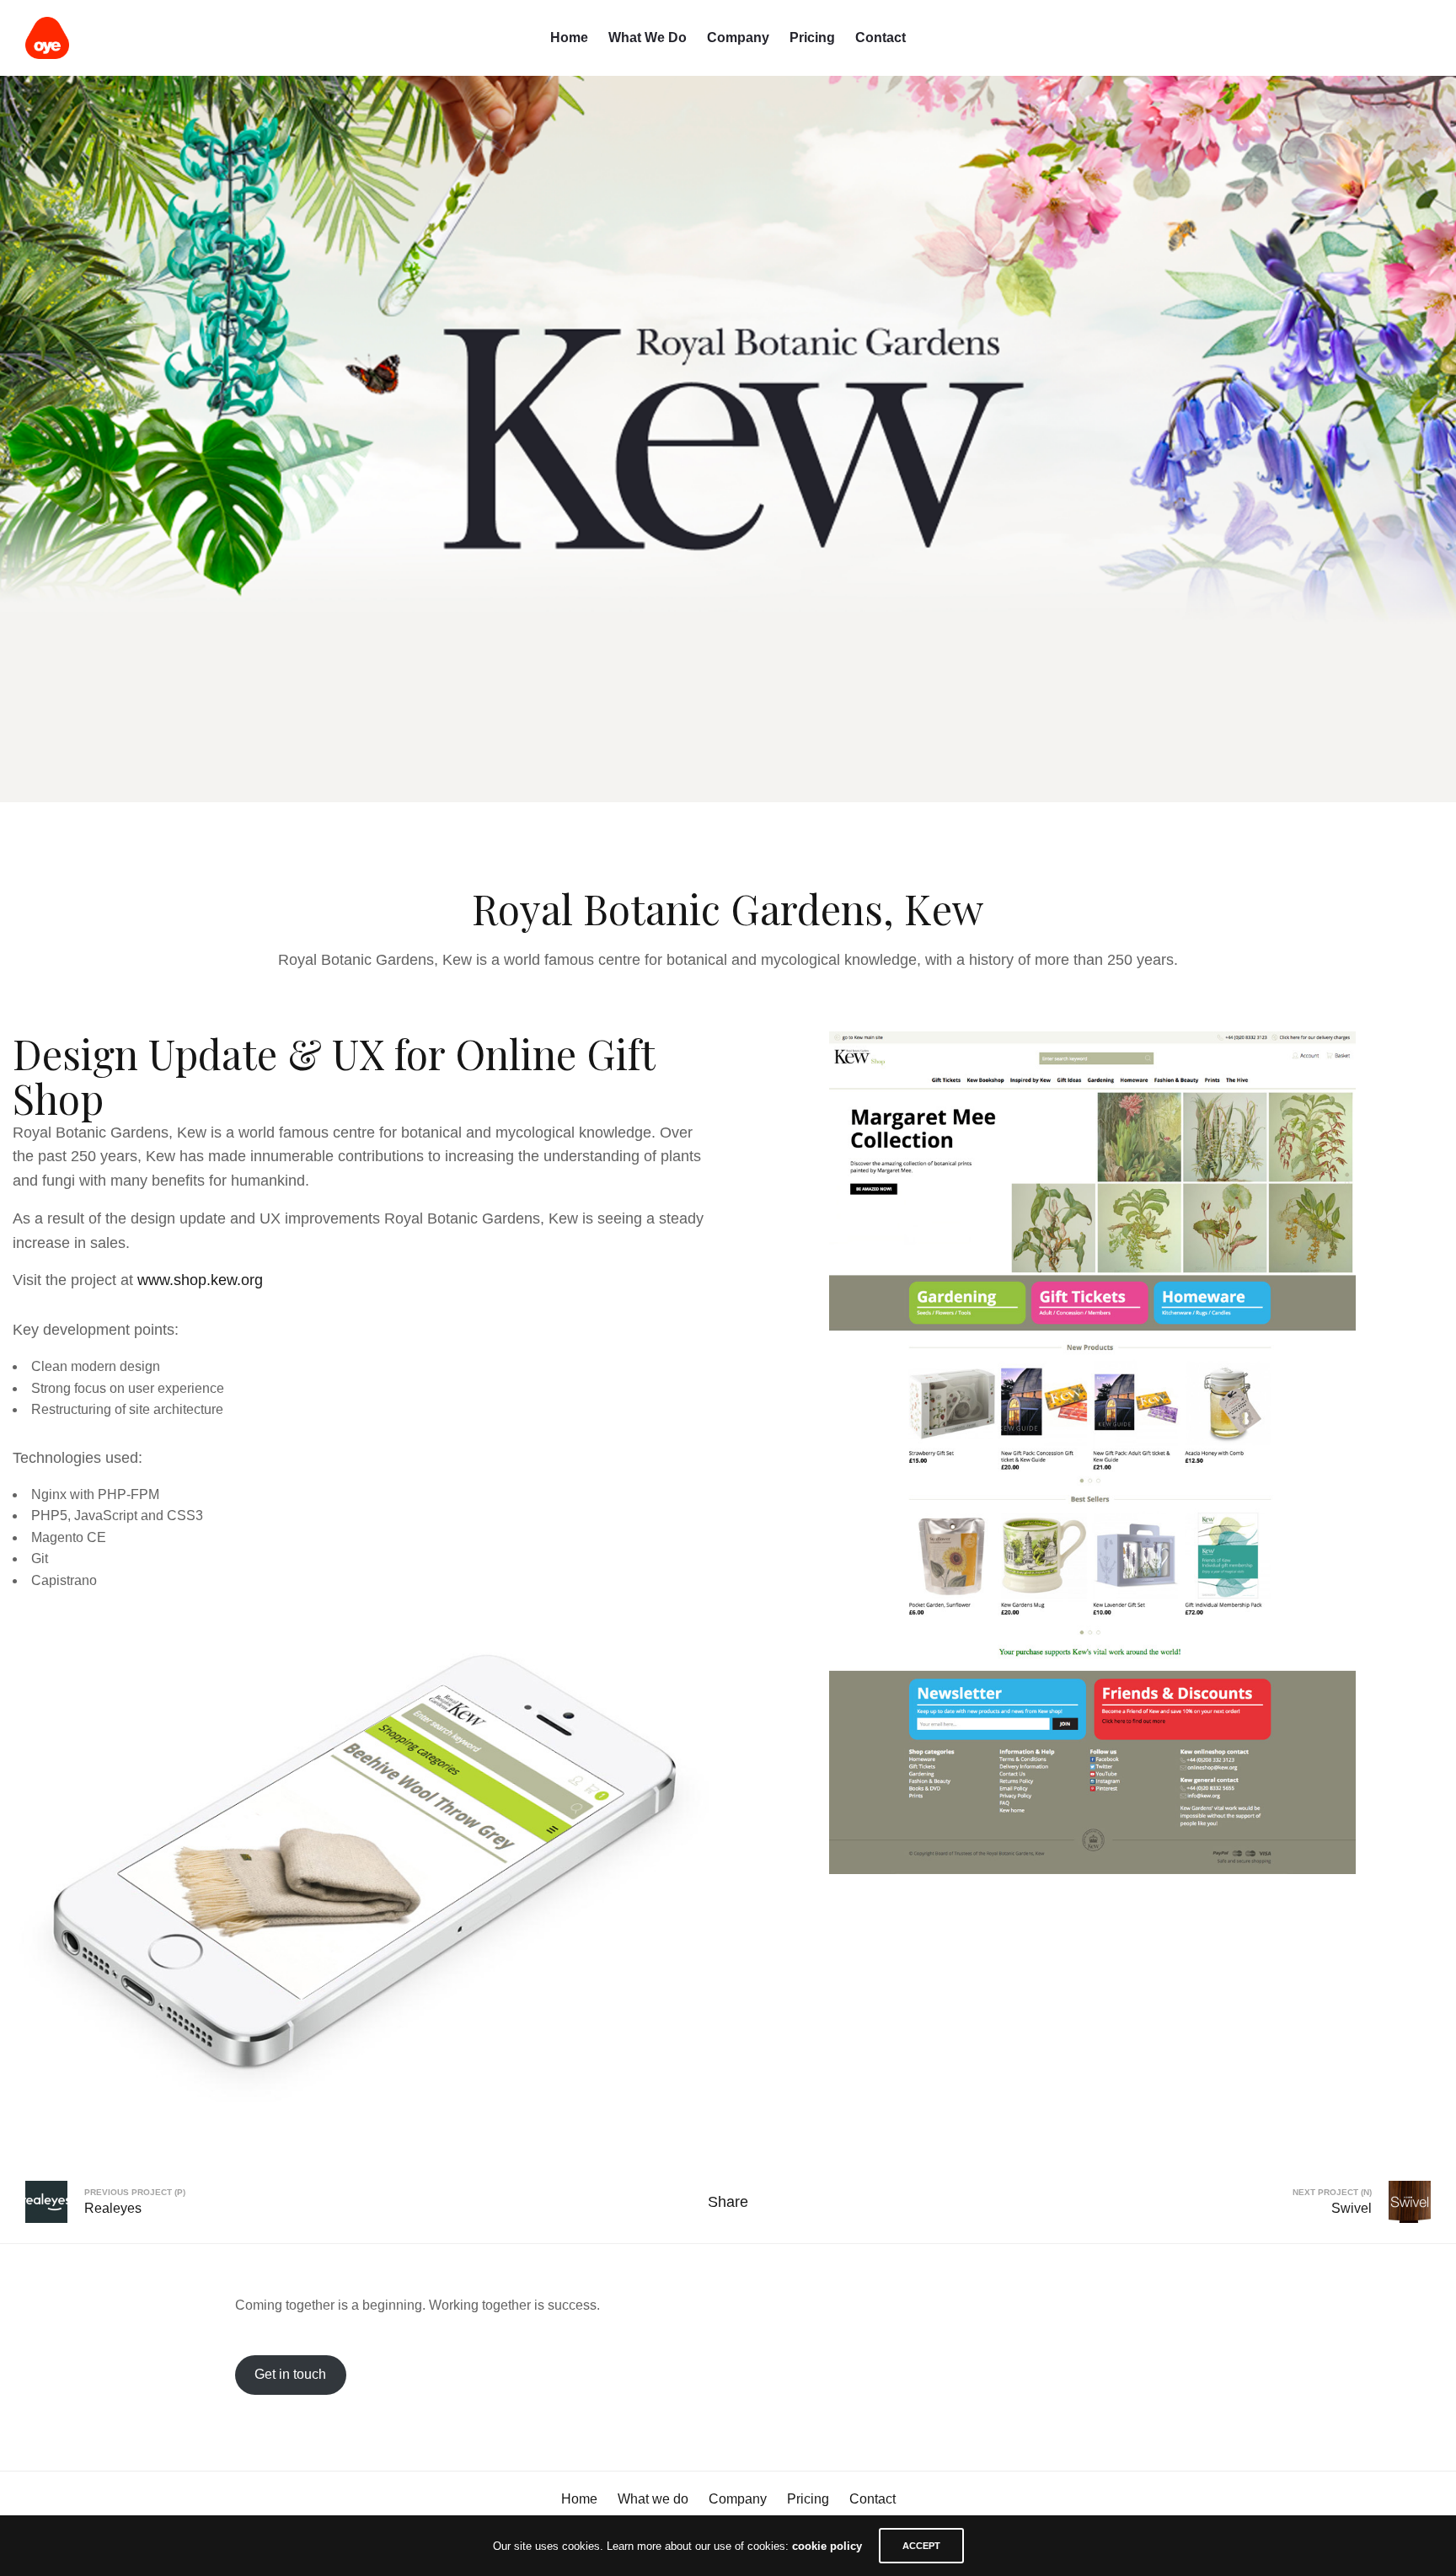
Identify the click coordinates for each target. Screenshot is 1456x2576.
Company (738, 37)
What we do (648, 37)
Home (569, 37)
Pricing (812, 37)
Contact (881, 37)
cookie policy (827, 2546)
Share (728, 2202)
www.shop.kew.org (200, 1280)
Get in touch (290, 2374)
